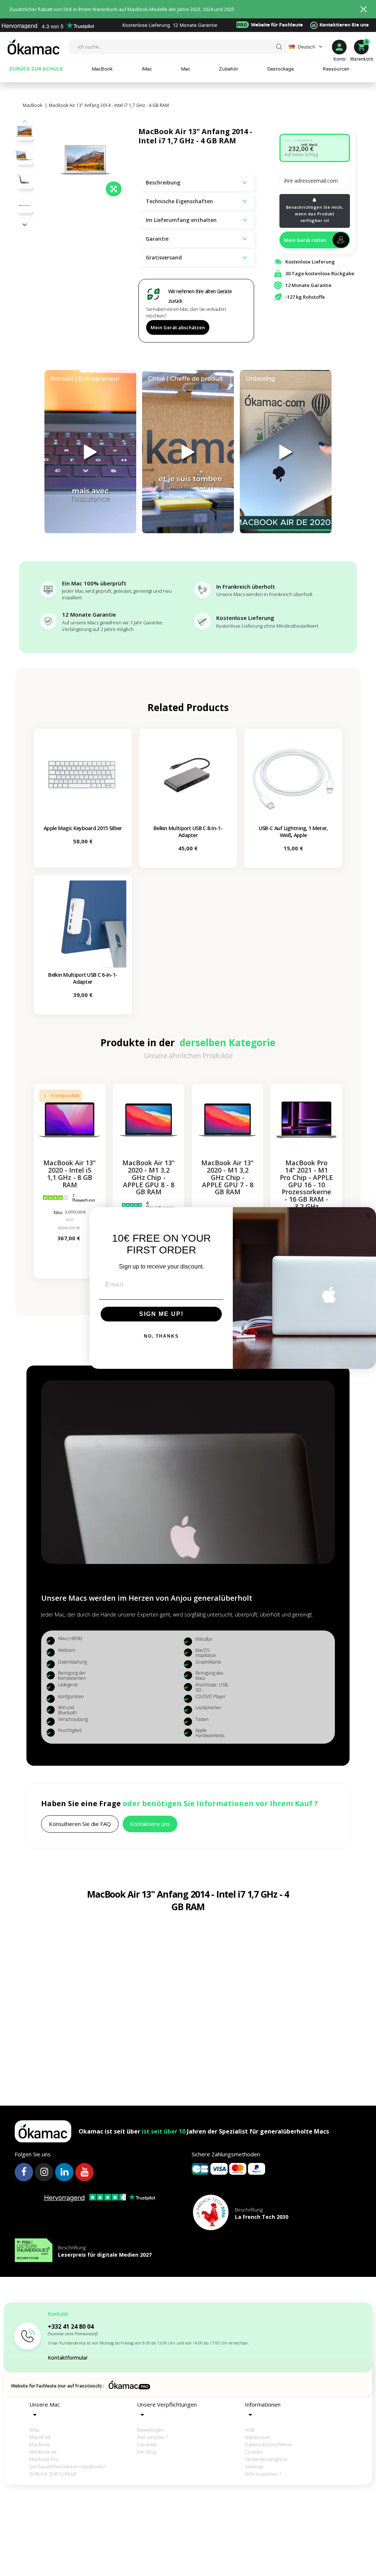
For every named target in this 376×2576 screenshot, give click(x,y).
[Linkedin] (64, 2172)
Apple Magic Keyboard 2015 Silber (83, 828)
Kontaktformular (68, 2358)
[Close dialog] (368, 1215)
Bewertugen (151, 2430)
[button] (25, 225)
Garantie (147, 2444)
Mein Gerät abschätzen (178, 327)
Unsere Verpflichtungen (167, 2404)
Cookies (254, 2452)
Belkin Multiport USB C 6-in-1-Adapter (83, 978)
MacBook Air (43, 2452)
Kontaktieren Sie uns (344, 25)
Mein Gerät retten (305, 240)
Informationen (263, 2404)
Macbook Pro (44, 2459)
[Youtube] (84, 2172)
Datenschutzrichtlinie (268, 2444)
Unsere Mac (45, 2404)
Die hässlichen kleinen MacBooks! (54, 2466)
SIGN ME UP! (161, 1314)
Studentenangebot (266, 2459)
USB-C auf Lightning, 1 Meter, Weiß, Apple (293, 832)
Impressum (257, 2437)
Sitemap (254, 2466)
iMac (35, 2430)
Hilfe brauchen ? (263, 2474)
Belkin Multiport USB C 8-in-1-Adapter (188, 832)
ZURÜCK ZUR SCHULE (53, 2474)
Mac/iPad (40, 2437)
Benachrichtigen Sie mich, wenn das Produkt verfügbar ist (315, 214)
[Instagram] (44, 2172)
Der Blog (146, 2452)
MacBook (40, 2444)
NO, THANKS (161, 1336)
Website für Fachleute (270, 25)
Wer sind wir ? (152, 2437)
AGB (250, 2430)
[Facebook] (24, 2172)
